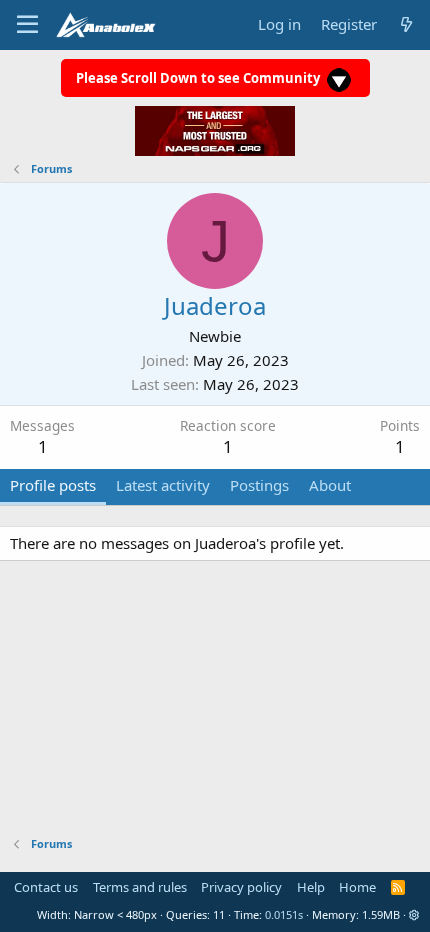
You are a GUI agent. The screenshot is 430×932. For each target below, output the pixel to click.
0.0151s (284, 914)
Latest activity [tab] (163, 485)
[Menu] (27, 25)
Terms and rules (140, 887)
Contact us (46, 887)
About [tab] (330, 485)
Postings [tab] (259, 485)
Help (311, 887)
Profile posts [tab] (53, 485)
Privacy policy (241, 887)
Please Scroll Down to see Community (199, 78)
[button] (414, 914)
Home (357, 887)
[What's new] (406, 24)
